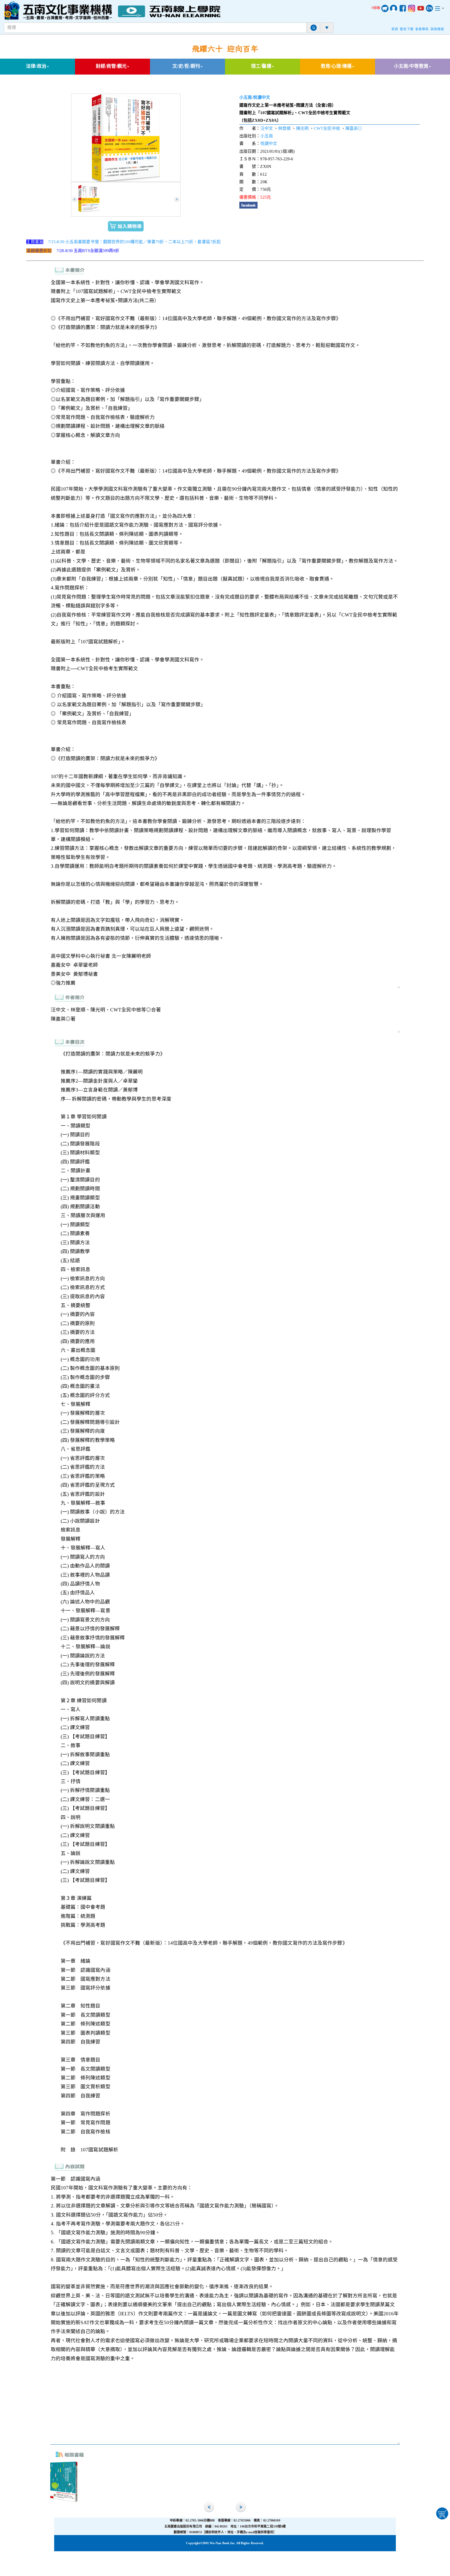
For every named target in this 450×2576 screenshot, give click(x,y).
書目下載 (407, 29)
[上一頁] (74, 199)
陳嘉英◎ (354, 128)
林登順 (284, 128)
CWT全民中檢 (327, 128)
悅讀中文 (261, 97)
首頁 (395, 29)
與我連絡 (437, 29)
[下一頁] (177, 199)
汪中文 (267, 128)
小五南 (246, 97)
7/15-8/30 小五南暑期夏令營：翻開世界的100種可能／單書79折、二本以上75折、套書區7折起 (134, 242)
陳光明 (302, 128)
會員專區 (422, 29)
